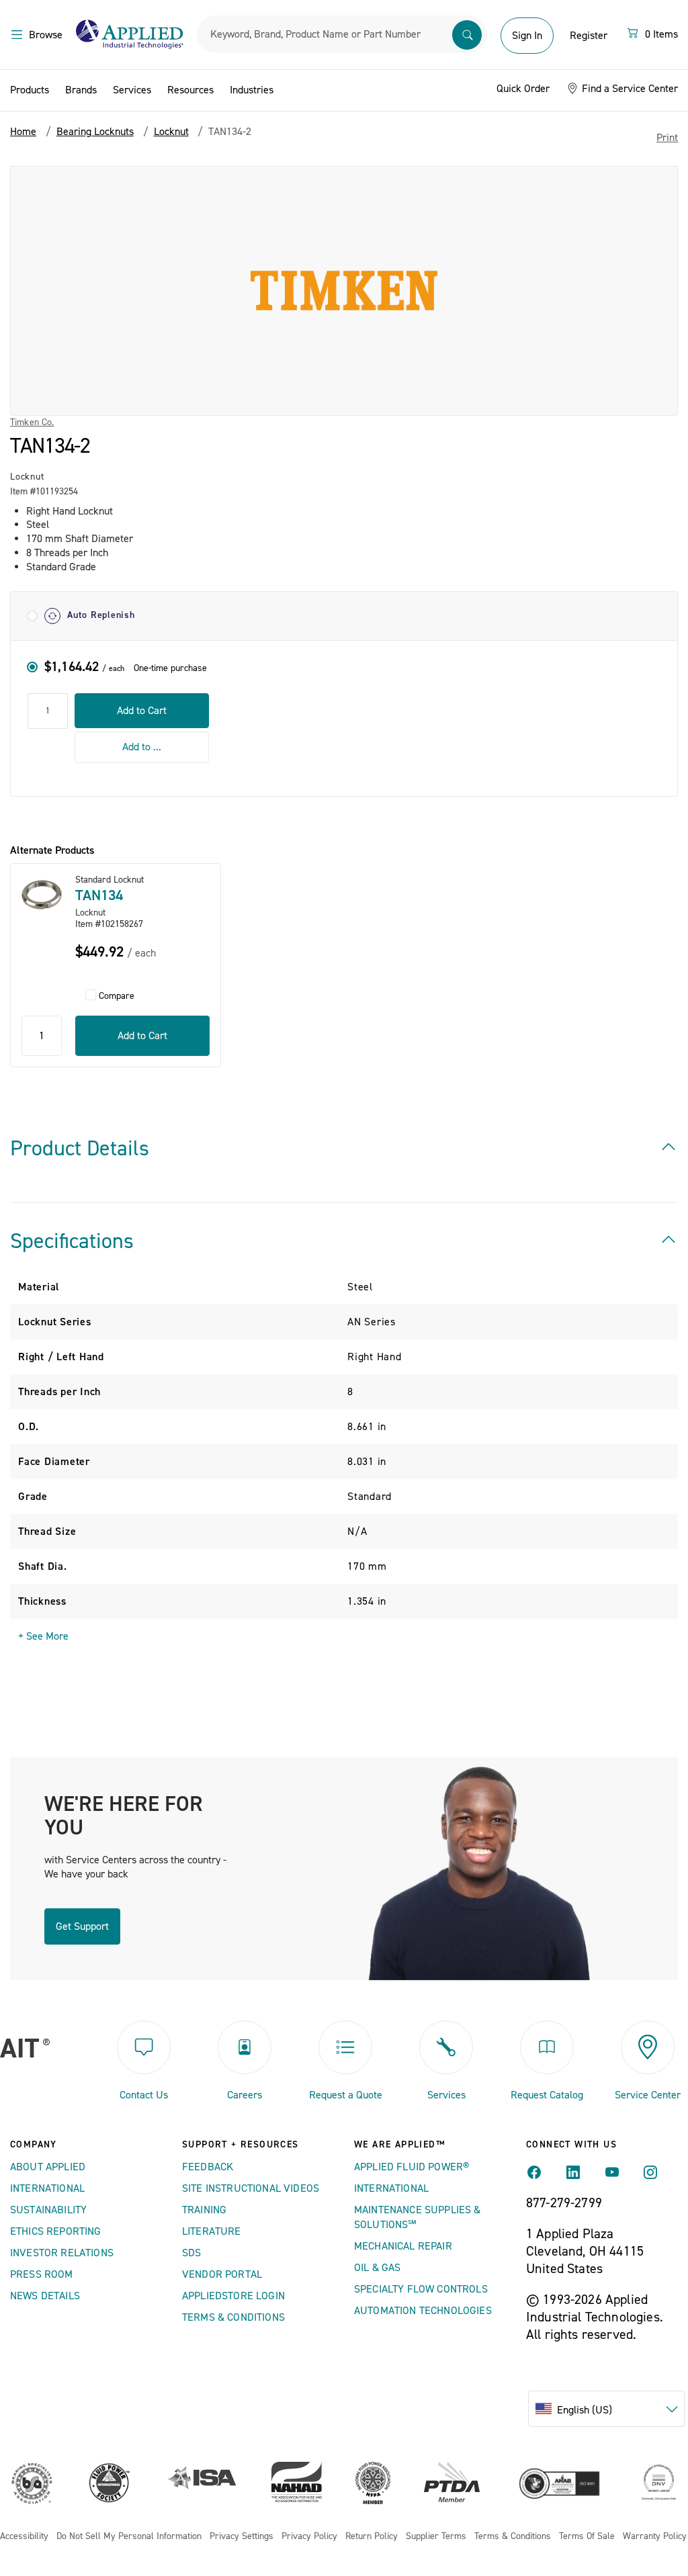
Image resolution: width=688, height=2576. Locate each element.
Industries (252, 90)
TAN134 (99, 895)
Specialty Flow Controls (421, 2289)
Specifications (72, 1241)
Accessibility (24, 2537)
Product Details (80, 1149)
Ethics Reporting (56, 2231)
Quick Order (523, 89)
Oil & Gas (377, 2268)
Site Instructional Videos (251, 2188)
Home (23, 132)
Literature (212, 2231)
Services (132, 90)
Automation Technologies (423, 2311)
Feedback (208, 2167)
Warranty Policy (655, 2537)
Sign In (527, 36)
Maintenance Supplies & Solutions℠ (418, 2217)
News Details (45, 2296)
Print (667, 138)
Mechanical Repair (403, 2246)
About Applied (48, 2167)
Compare (117, 996)
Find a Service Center (629, 89)
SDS (191, 2253)
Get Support (82, 1926)
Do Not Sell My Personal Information (129, 2537)
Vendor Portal (222, 2274)
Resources (190, 90)
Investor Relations (62, 2253)
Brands (81, 90)
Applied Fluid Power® (412, 2167)
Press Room (42, 2274)
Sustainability (48, 2210)
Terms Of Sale (587, 2537)
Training (204, 2210)
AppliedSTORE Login (233, 2296)
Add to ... (142, 747)
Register (589, 36)
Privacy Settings (242, 2537)
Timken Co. (32, 423)
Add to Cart (142, 711)
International (47, 2188)
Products (30, 90)
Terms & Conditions (233, 2317)
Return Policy (372, 2537)
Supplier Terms (436, 2537)
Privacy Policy (309, 2537)
